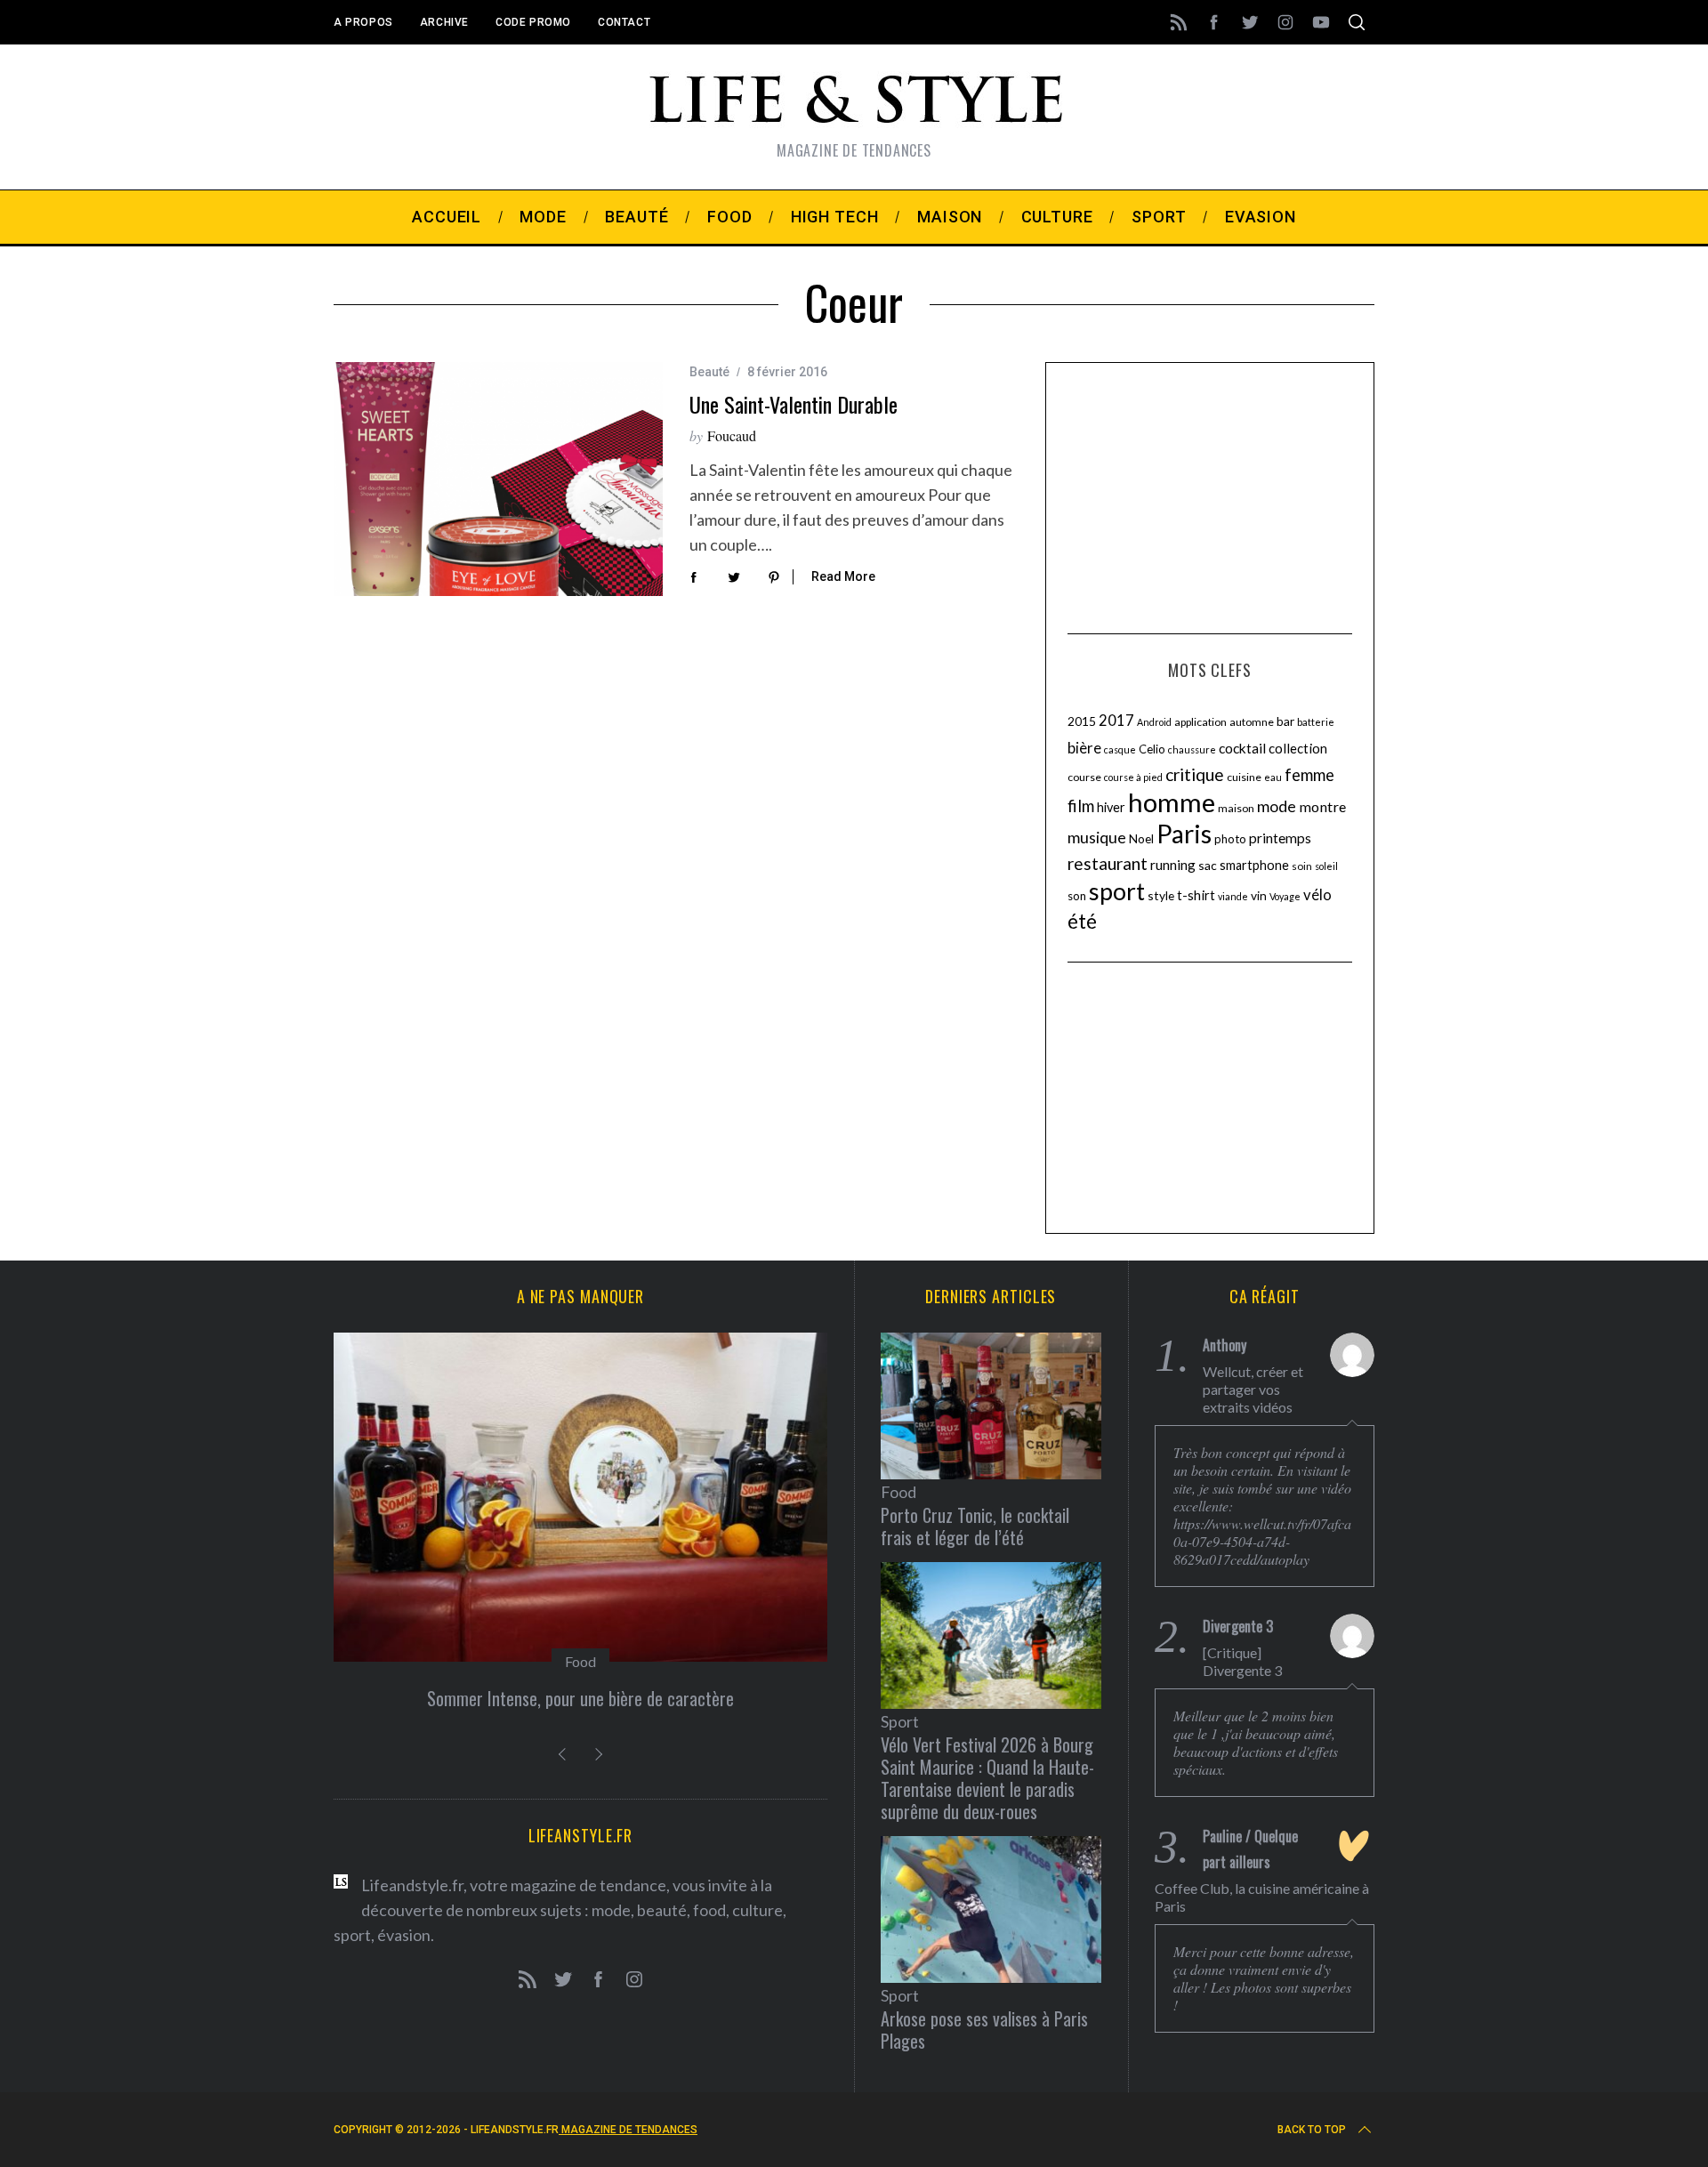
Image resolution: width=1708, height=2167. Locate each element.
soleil (1326, 866)
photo (1230, 839)
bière (1084, 748)
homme (1172, 802)
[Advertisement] (1210, 495)
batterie (1316, 722)
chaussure (1192, 749)
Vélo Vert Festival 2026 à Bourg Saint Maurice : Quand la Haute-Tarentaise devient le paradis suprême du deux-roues (987, 1778)
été (1082, 921)
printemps (1280, 838)
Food (580, 1661)
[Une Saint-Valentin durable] (498, 479)
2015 (1082, 721)
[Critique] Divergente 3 (1242, 1661)
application (1200, 722)
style (1161, 895)
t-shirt (1196, 895)
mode (1277, 806)
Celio (1152, 749)
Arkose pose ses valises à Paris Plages (984, 2030)
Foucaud (732, 435)
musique (1097, 837)
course (1084, 777)
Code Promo (533, 22)
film (1081, 806)
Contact (624, 22)
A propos (363, 22)
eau (1273, 777)
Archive (444, 22)
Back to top (1312, 2130)
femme (1309, 775)
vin (1259, 895)
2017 (1116, 721)
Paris (1184, 834)
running (1173, 865)
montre (1322, 806)
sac (1208, 865)
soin (1302, 866)
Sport (900, 1721)
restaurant (1108, 863)
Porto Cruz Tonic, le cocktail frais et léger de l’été (975, 1526)
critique (1195, 774)
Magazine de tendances (628, 2130)
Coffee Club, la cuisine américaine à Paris (1262, 1897)
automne (1252, 722)
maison (1236, 808)
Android (1154, 722)
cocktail (1242, 748)
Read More (843, 576)
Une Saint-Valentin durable (794, 404)
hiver (1111, 807)
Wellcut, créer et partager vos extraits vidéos (1253, 1389)
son (1077, 896)
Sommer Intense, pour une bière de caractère (580, 1698)
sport (1117, 891)
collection (1298, 748)
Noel (1141, 838)
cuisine (1244, 777)
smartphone (1254, 865)
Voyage (1285, 896)
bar (1285, 721)
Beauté (709, 372)
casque (1120, 749)
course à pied (1133, 777)
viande (1233, 896)
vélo (1317, 895)
